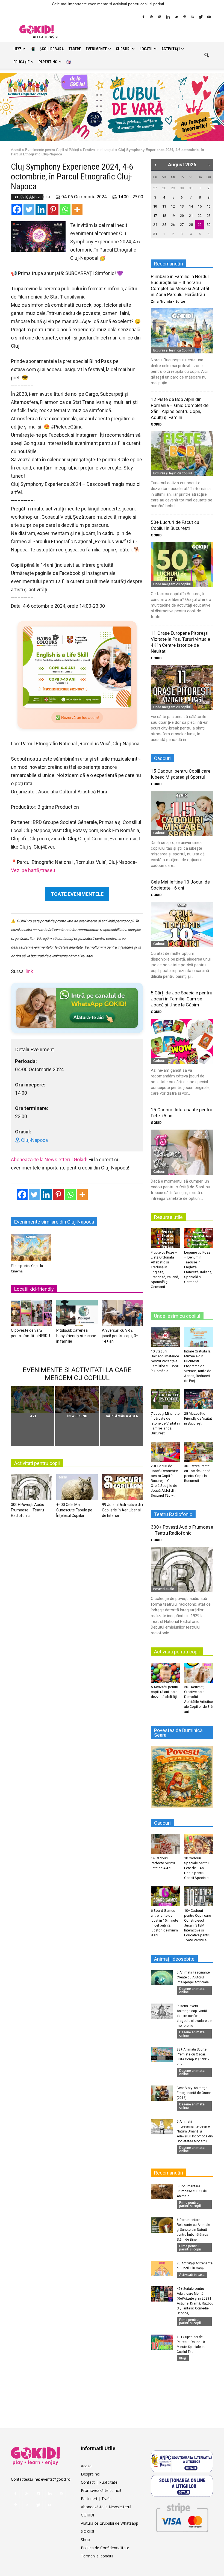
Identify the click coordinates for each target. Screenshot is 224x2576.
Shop (85, 2540)
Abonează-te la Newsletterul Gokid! (49, 1160)
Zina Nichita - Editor (168, 301)
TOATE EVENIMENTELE (77, 894)
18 (164, 216)
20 (182, 216)
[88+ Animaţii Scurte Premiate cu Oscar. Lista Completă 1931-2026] (162, 2055)
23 (209, 216)
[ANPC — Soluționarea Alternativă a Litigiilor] (182, 2461)
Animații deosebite (174, 1959)
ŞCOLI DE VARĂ (52, 49)
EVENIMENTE (96, 49)
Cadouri (159, 833)
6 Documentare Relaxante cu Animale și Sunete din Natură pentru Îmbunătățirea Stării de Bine (193, 2230)
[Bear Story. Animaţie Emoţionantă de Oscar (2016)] (162, 2093)
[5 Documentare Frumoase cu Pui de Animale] (162, 2191)
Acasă (16, 150)
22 (200, 216)
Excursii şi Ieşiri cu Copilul (173, 350)
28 (164, 188)
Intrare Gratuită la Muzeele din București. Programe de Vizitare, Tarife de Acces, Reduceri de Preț (198, 1366)
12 (173, 206)
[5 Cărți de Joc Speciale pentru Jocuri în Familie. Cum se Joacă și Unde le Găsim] (182, 1041)
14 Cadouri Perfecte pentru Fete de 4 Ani (163, 1863)
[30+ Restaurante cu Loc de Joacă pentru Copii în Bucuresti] (199, 1452)
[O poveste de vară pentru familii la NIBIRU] (32, 1314)
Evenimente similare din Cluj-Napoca (54, 1222)
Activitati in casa (192, 2275)
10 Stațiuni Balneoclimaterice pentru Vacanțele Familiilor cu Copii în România (165, 1361)
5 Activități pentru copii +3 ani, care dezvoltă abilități (164, 1692)
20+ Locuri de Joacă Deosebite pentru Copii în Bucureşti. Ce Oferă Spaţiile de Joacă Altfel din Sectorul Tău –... (164, 1481)
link (29, 971)
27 (155, 188)
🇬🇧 (69, 62)
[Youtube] (209, 17)
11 (164, 206)
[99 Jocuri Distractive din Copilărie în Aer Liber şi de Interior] (123, 1488)
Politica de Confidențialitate (105, 2548)
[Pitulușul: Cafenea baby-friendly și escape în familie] (77, 1314)
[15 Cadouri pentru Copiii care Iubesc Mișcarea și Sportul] (182, 813)
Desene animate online (192, 1990)
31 (191, 188)
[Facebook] (143, 17)
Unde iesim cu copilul (177, 1316)
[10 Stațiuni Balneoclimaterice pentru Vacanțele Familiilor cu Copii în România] (165, 1337)
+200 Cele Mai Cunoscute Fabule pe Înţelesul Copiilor (74, 1510)
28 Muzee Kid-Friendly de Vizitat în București (198, 1418)
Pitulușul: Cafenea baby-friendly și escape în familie (76, 1336)
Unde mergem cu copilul (172, 584)
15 (200, 206)
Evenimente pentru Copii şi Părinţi (52, 150)
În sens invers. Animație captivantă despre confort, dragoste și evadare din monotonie (194, 2016)
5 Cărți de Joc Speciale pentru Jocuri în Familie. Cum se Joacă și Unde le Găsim (182, 999)
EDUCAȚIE (21, 62)
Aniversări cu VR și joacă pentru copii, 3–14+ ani (120, 1336)
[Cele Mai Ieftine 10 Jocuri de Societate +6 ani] (182, 924)
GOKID (156, 424)
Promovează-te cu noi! (101, 2490)
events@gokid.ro (56, 2479)
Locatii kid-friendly (34, 1289)
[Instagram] (160, 17)
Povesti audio (164, 1589)
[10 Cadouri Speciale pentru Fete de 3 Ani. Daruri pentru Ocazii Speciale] (199, 1844)
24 (155, 225)
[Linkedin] (168, 17)
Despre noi (91, 2474)
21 (191, 216)
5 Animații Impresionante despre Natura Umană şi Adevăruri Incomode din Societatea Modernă (195, 2131)
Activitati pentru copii (37, 1463)
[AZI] (33, 1399)
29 (173, 188)
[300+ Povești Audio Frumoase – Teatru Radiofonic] (32, 1488)
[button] (207, 55)
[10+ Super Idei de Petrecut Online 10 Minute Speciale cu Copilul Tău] (162, 2342)
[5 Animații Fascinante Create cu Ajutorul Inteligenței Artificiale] (162, 1978)
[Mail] (176, 17)
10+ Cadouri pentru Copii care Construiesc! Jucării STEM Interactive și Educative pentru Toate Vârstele (198, 1925)
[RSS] (193, 17)
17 (155, 216)
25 (164, 225)
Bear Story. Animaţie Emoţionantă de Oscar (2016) (194, 2093)
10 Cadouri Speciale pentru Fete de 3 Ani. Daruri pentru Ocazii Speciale (196, 1868)
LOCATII (146, 49)
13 (182, 206)
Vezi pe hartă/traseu (33, 870)
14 (191, 206)
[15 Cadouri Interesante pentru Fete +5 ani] (182, 1152)
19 (173, 216)
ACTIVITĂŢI (171, 49)
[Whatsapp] (65, 209)
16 (209, 206)
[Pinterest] (184, 17)
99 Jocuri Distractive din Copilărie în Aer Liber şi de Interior (122, 1510)
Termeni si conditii (97, 2556)
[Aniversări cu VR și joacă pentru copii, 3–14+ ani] (123, 1314)
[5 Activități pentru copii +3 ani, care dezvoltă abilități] (165, 1673)
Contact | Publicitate (99, 2482)
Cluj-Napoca (37, 197)
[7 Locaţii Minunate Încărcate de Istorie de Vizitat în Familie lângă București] (165, 1399)
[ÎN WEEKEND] (77, 1399)
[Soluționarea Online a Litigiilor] (182, 2486)
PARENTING (48, 62)
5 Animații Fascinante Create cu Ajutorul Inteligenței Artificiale (193, 1977)
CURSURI (123, 49)
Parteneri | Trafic (96, 2499)
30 (182, 188)
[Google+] (152, 17)
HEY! (17, 49)
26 (173, 225)
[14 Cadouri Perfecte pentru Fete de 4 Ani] (165, 1844)
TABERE (75, 49)
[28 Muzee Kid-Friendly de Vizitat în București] (199, 1399)
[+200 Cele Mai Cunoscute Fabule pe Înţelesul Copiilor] (77, 1488)
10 (155, 206)
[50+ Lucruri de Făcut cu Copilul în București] (182, 565)
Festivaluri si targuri (99, 150)
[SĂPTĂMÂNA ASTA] (121, 1399)
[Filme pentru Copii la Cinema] (31, 1247)
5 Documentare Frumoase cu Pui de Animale (192, 2191)
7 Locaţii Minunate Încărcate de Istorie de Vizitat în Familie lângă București (165, 1423)
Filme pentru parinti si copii (190, 2204)
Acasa (86, 2466)
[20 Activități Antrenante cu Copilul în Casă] (162, 2268)
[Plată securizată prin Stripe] (182, 2517)
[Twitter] (201, 17)
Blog (183, 2358)
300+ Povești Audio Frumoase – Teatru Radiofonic (28, 1510)
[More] (77, 209)
